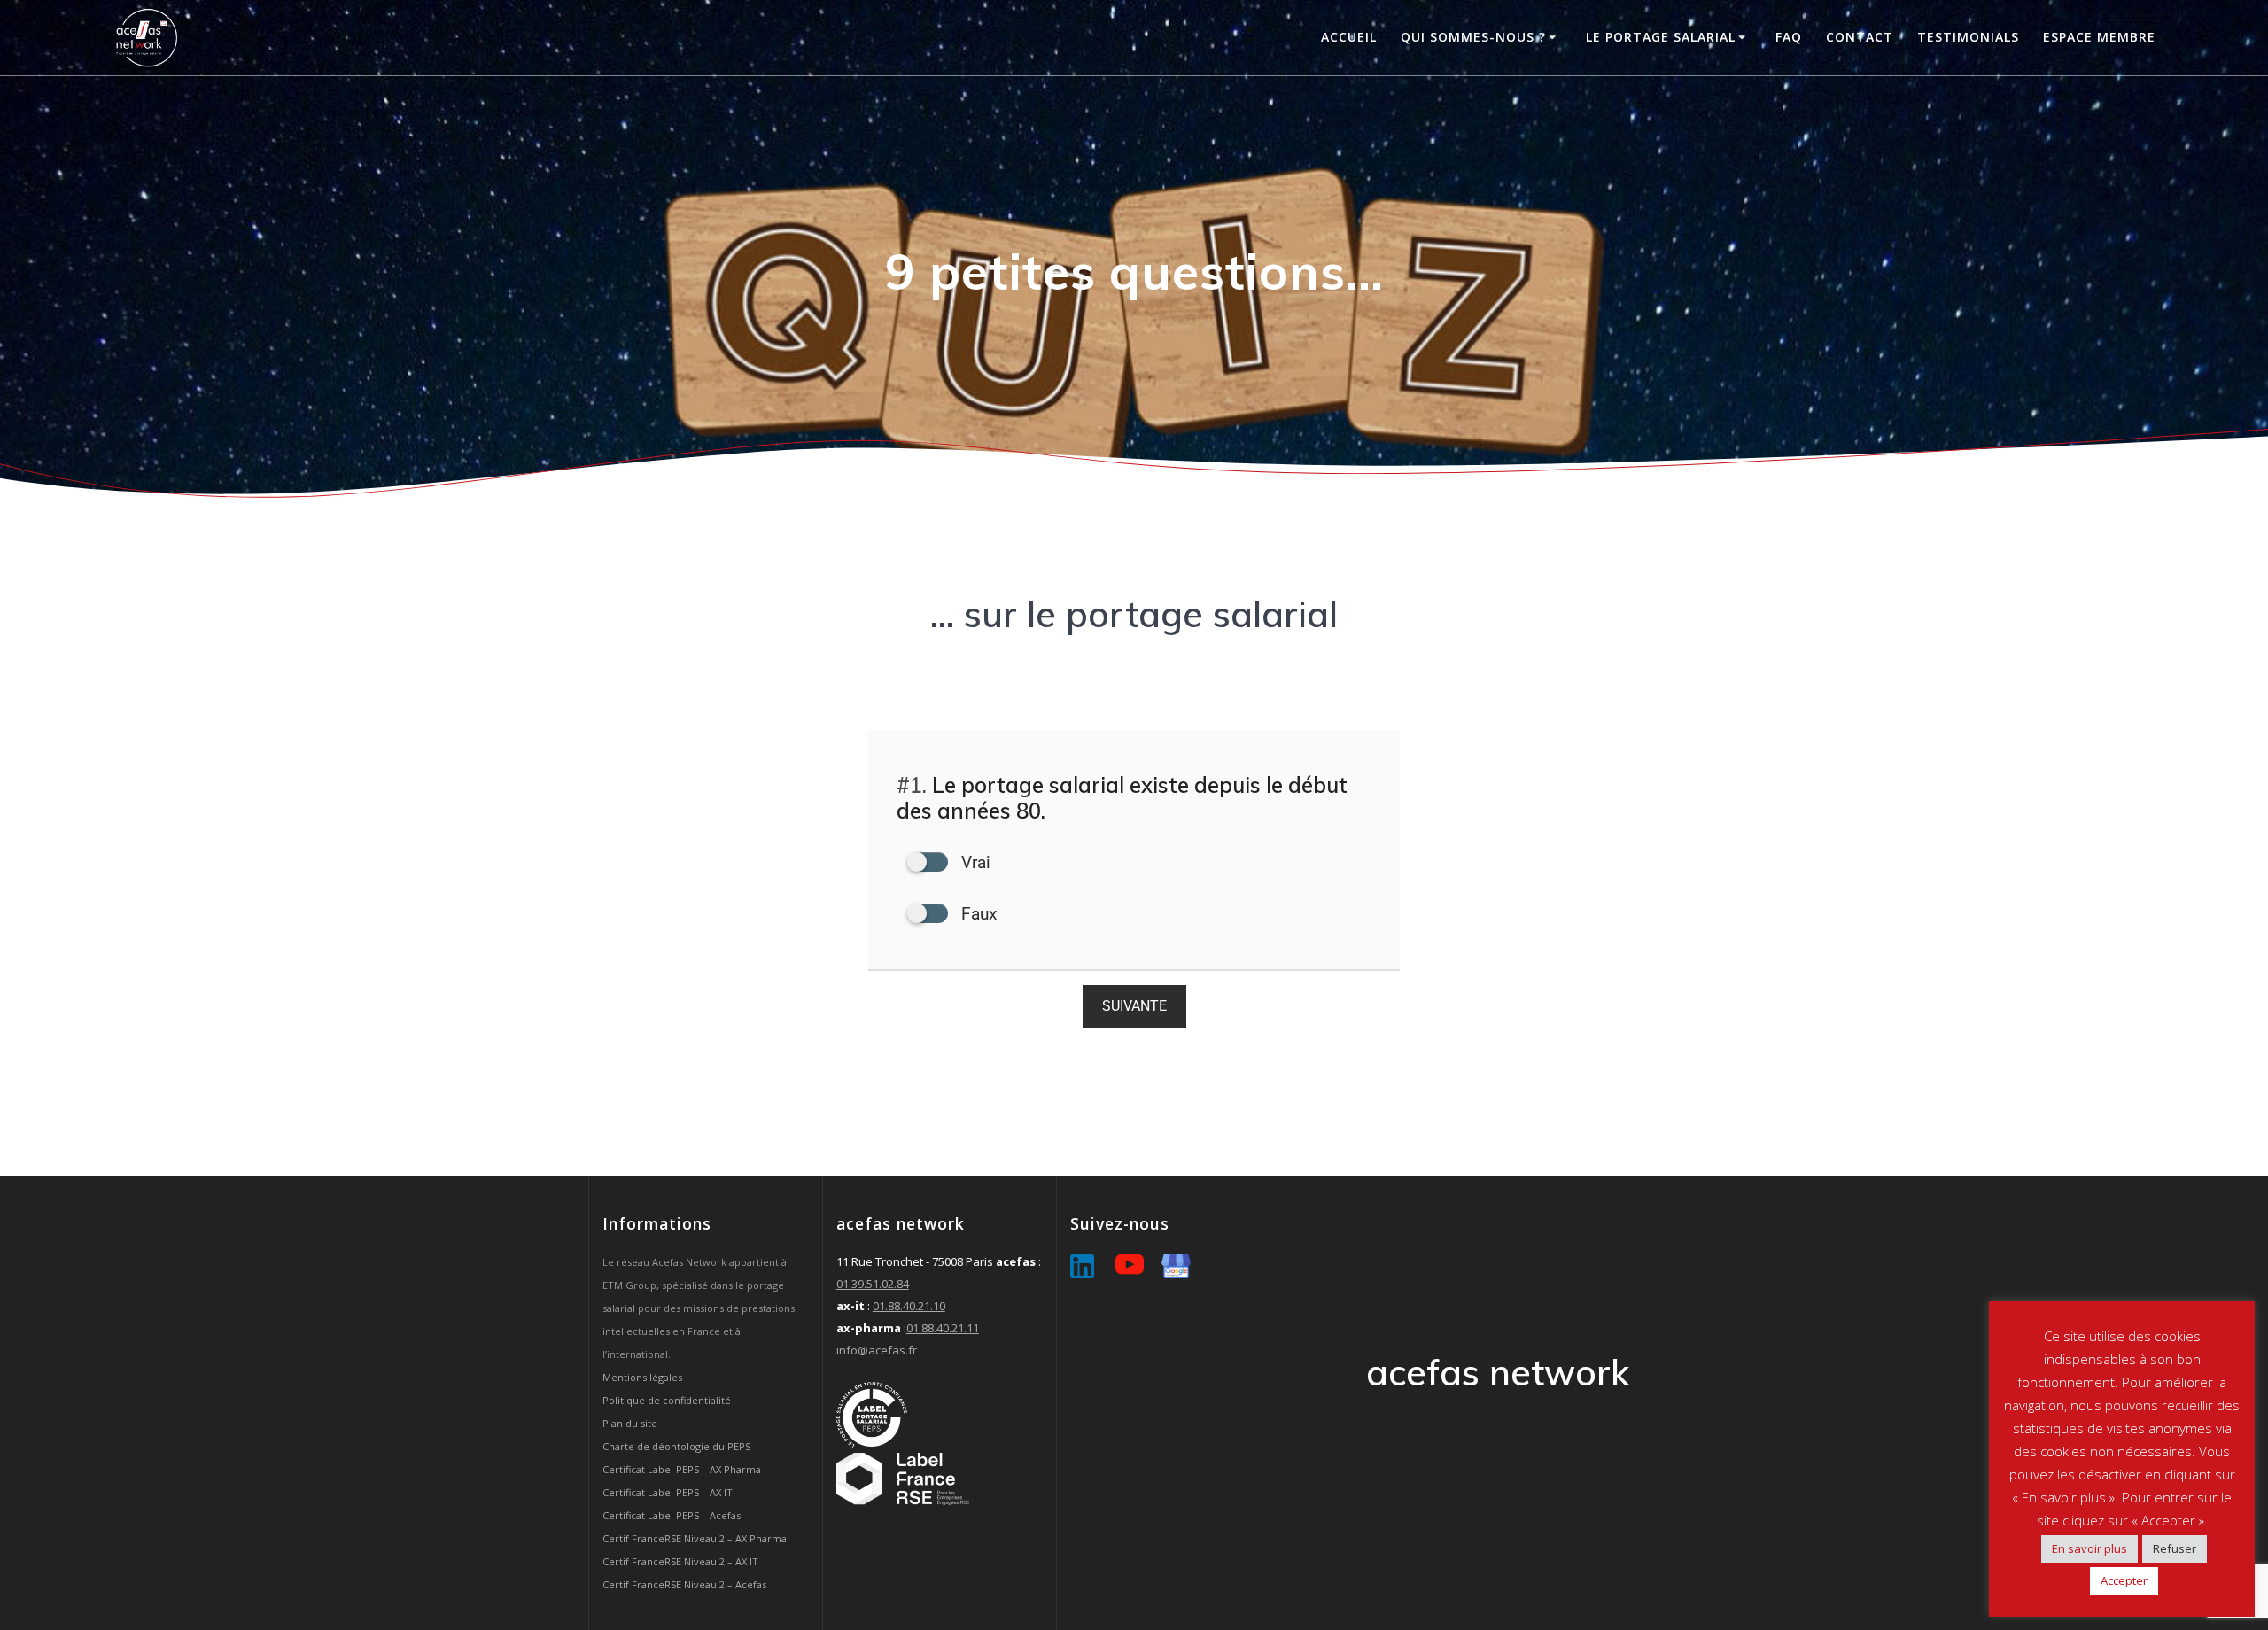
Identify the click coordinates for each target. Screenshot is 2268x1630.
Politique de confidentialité (667, 1400)
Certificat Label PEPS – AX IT (668, 1492)
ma (779, 1538)
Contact (1860, 37)
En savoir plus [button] (2089, 1548)
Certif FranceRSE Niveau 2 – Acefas (684, 1584)
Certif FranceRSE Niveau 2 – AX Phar (687, 1538)
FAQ (1789, 37)
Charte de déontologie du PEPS (676, 1446)
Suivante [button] (1134, 1006)
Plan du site (630, 1423)
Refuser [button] (2175, 1548)
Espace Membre (2099, 37)
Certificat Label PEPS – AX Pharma (682, 1469)
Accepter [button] (2124, 1580)
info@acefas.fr (877, 1350)
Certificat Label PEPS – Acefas (672, 1515)
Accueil (1349, 37)
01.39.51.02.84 (873, 1284)
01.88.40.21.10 (909, 1306)
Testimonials (1968, 37)
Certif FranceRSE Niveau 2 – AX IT (680, 1561)
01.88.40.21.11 (943, 1328)
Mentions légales (642, 1377)
